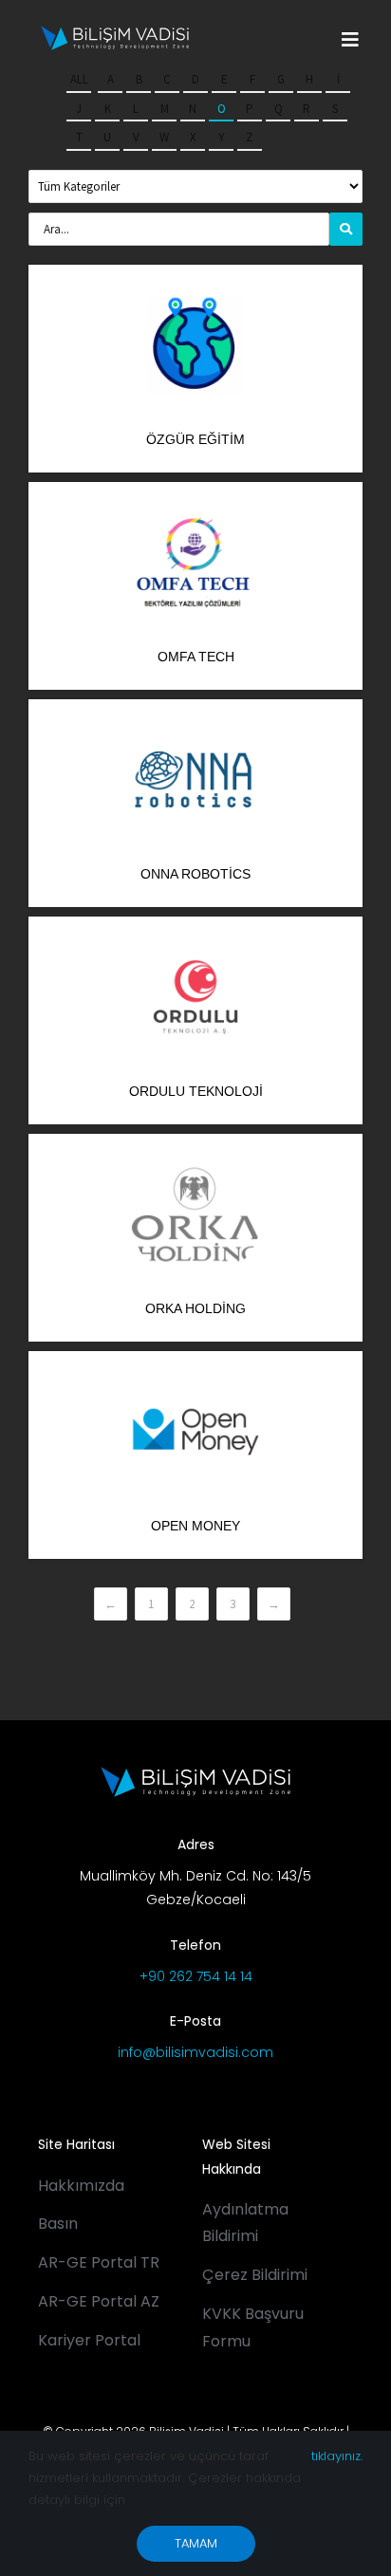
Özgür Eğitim (195, 439)
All (79, 79)
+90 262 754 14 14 (196, 1976)
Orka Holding (195, 1308)
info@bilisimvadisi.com (195, 2052)
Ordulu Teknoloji (196, 1091)
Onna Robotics (195, 874)
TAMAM (196, 2543)
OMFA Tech (196, 657)
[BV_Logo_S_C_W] (115, 32)
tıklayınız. (337, 2456)
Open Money (195, 1526)
